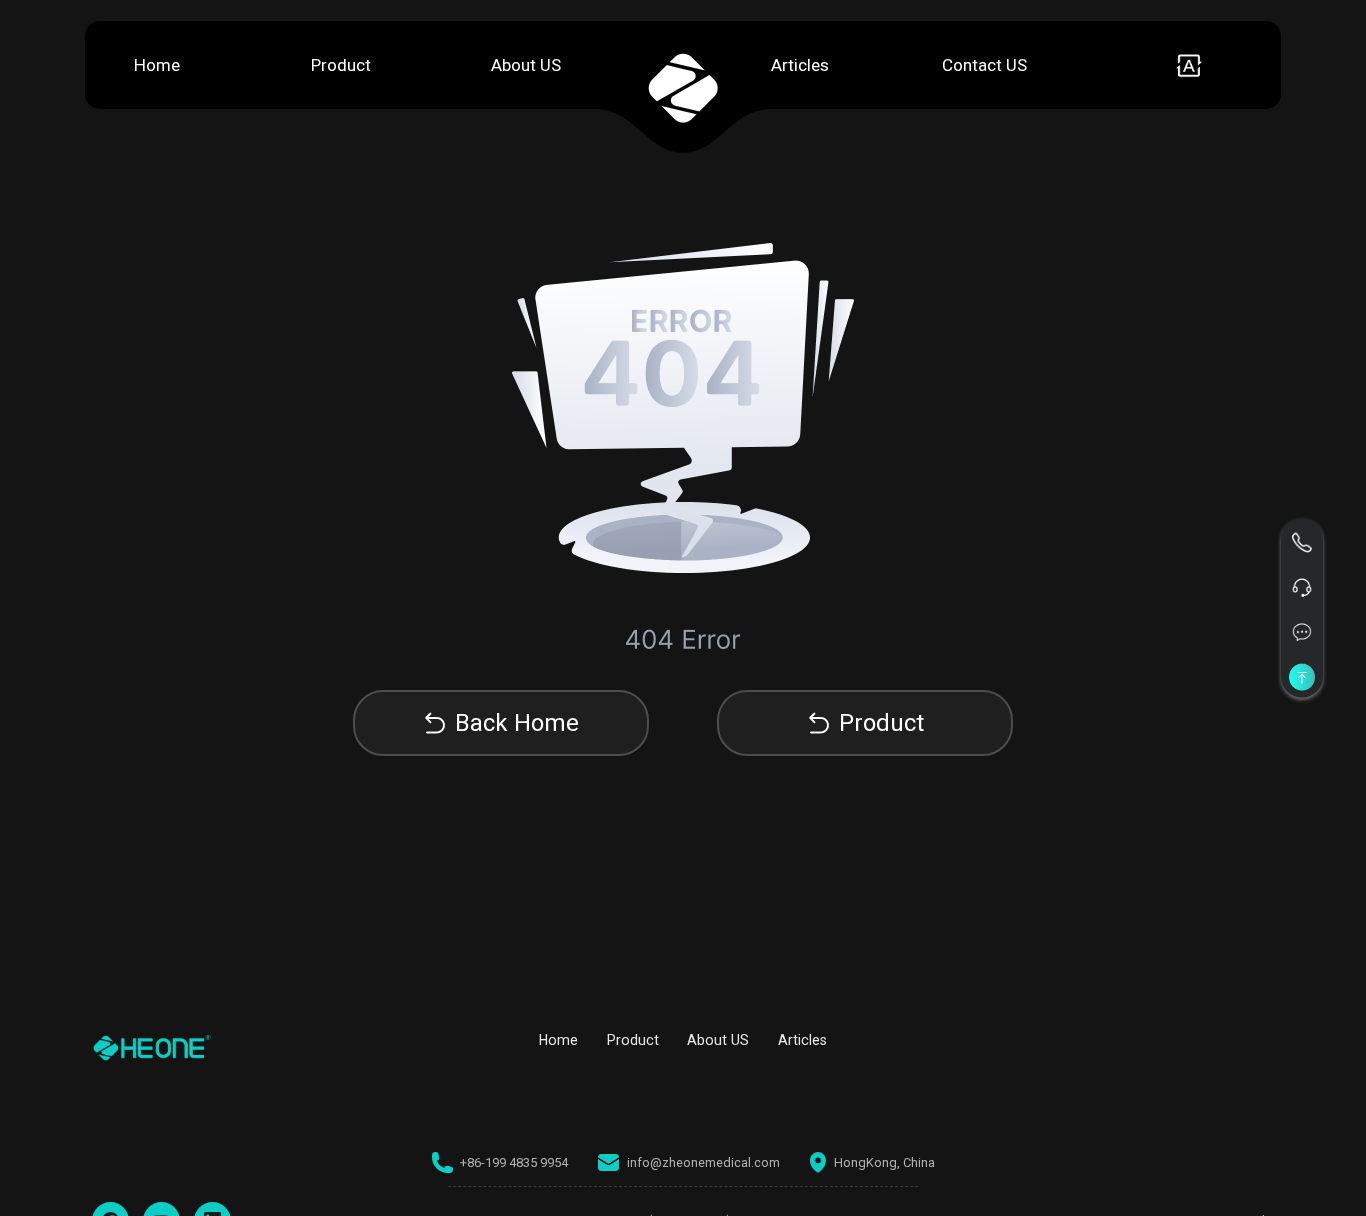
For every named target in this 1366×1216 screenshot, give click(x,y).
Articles (800, 65)
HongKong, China (884, 1162)
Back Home (517, 723)
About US (526, 65)
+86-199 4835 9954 (514, 1162)
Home (157, 65)
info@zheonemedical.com (703, 1162)
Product (341, 65)
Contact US (984, 65)
